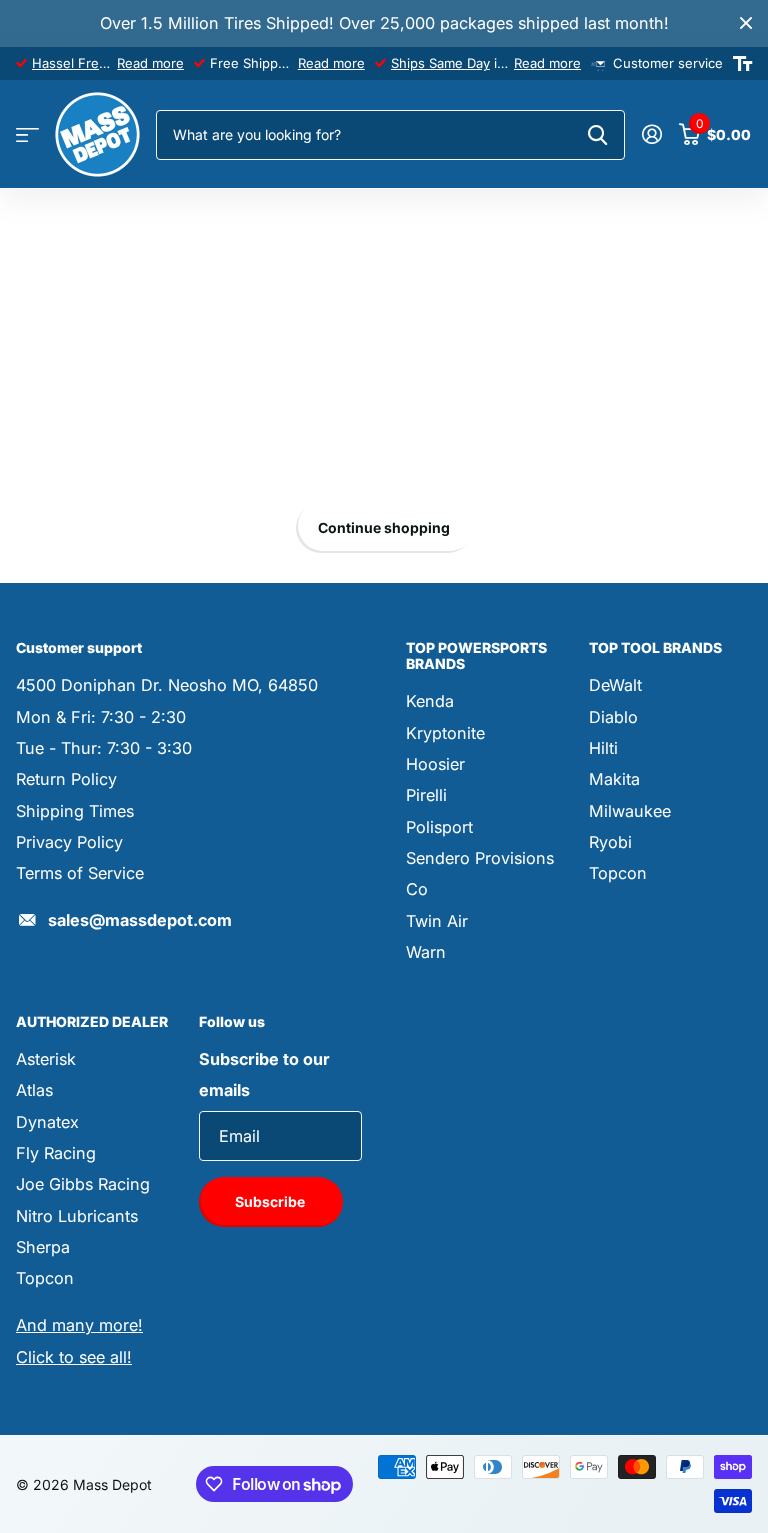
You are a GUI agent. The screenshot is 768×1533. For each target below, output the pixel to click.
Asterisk (46, 1059)
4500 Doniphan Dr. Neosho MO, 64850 (167, 685)
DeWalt (615, 685)
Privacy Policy (69, 842)
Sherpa (43, 1247)
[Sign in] (651, 134)
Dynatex (47, 1122)
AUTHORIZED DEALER (92, 1021)
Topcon (618, 873)
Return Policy (66, 779)
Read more (150, 63)
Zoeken (597, 135)
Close (746, 23)
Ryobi (610, 842)
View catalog (27, 135)
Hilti (603, 748)
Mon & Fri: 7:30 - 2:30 (101, 717)
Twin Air (437, 921)
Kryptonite (445, 733)
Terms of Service (80, 873)
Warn (426, 952)
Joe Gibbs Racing (83, 1184)
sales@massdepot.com (140, 920)
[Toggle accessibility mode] (742, 64)
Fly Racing (56, 1153)
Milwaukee (630, 811)
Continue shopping (384, 527)
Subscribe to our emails (264, 1074)
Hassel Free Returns (95, 63)
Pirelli (426, 795)
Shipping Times (75, 811)
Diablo (613, 717)
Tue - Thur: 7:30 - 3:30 (104, 748)
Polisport (439, 827)
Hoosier (435, 764)
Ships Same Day (440, 63)
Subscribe (271, 1201)
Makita (614, 779)
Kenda (430, 701)
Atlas (34, 1090)
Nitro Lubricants (77, 1216)
